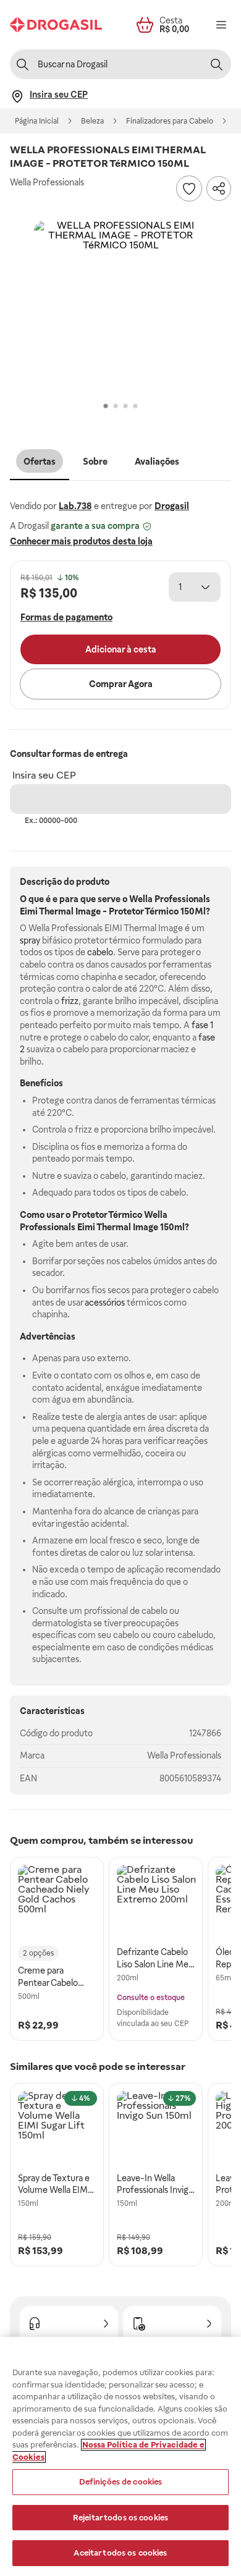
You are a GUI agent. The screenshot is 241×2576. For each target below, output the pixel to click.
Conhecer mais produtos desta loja (81, 541)
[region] (120, 2456)
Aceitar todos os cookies (120, 2553)
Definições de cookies (121, 2482)
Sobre (95, 462)
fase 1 (202, 1025)
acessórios (105, 1303)
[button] (120, 307)
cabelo (100, 952)
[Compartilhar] (219, 188)
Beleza (92, 121)
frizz (70, 1001)
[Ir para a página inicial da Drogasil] (56, 25)
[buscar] (216, 64)
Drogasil (172, 506)
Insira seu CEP (44, 775)
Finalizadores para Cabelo (170, 121)
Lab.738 (75, 506)
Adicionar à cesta (121, 649)
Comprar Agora (121, 684)
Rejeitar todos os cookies (120, 2518)
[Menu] (221, 25)
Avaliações (157, 462)
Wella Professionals (184, 1755)
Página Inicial (37, 121)
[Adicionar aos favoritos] (189, 188)
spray (30, 940)
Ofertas (40, 462)
